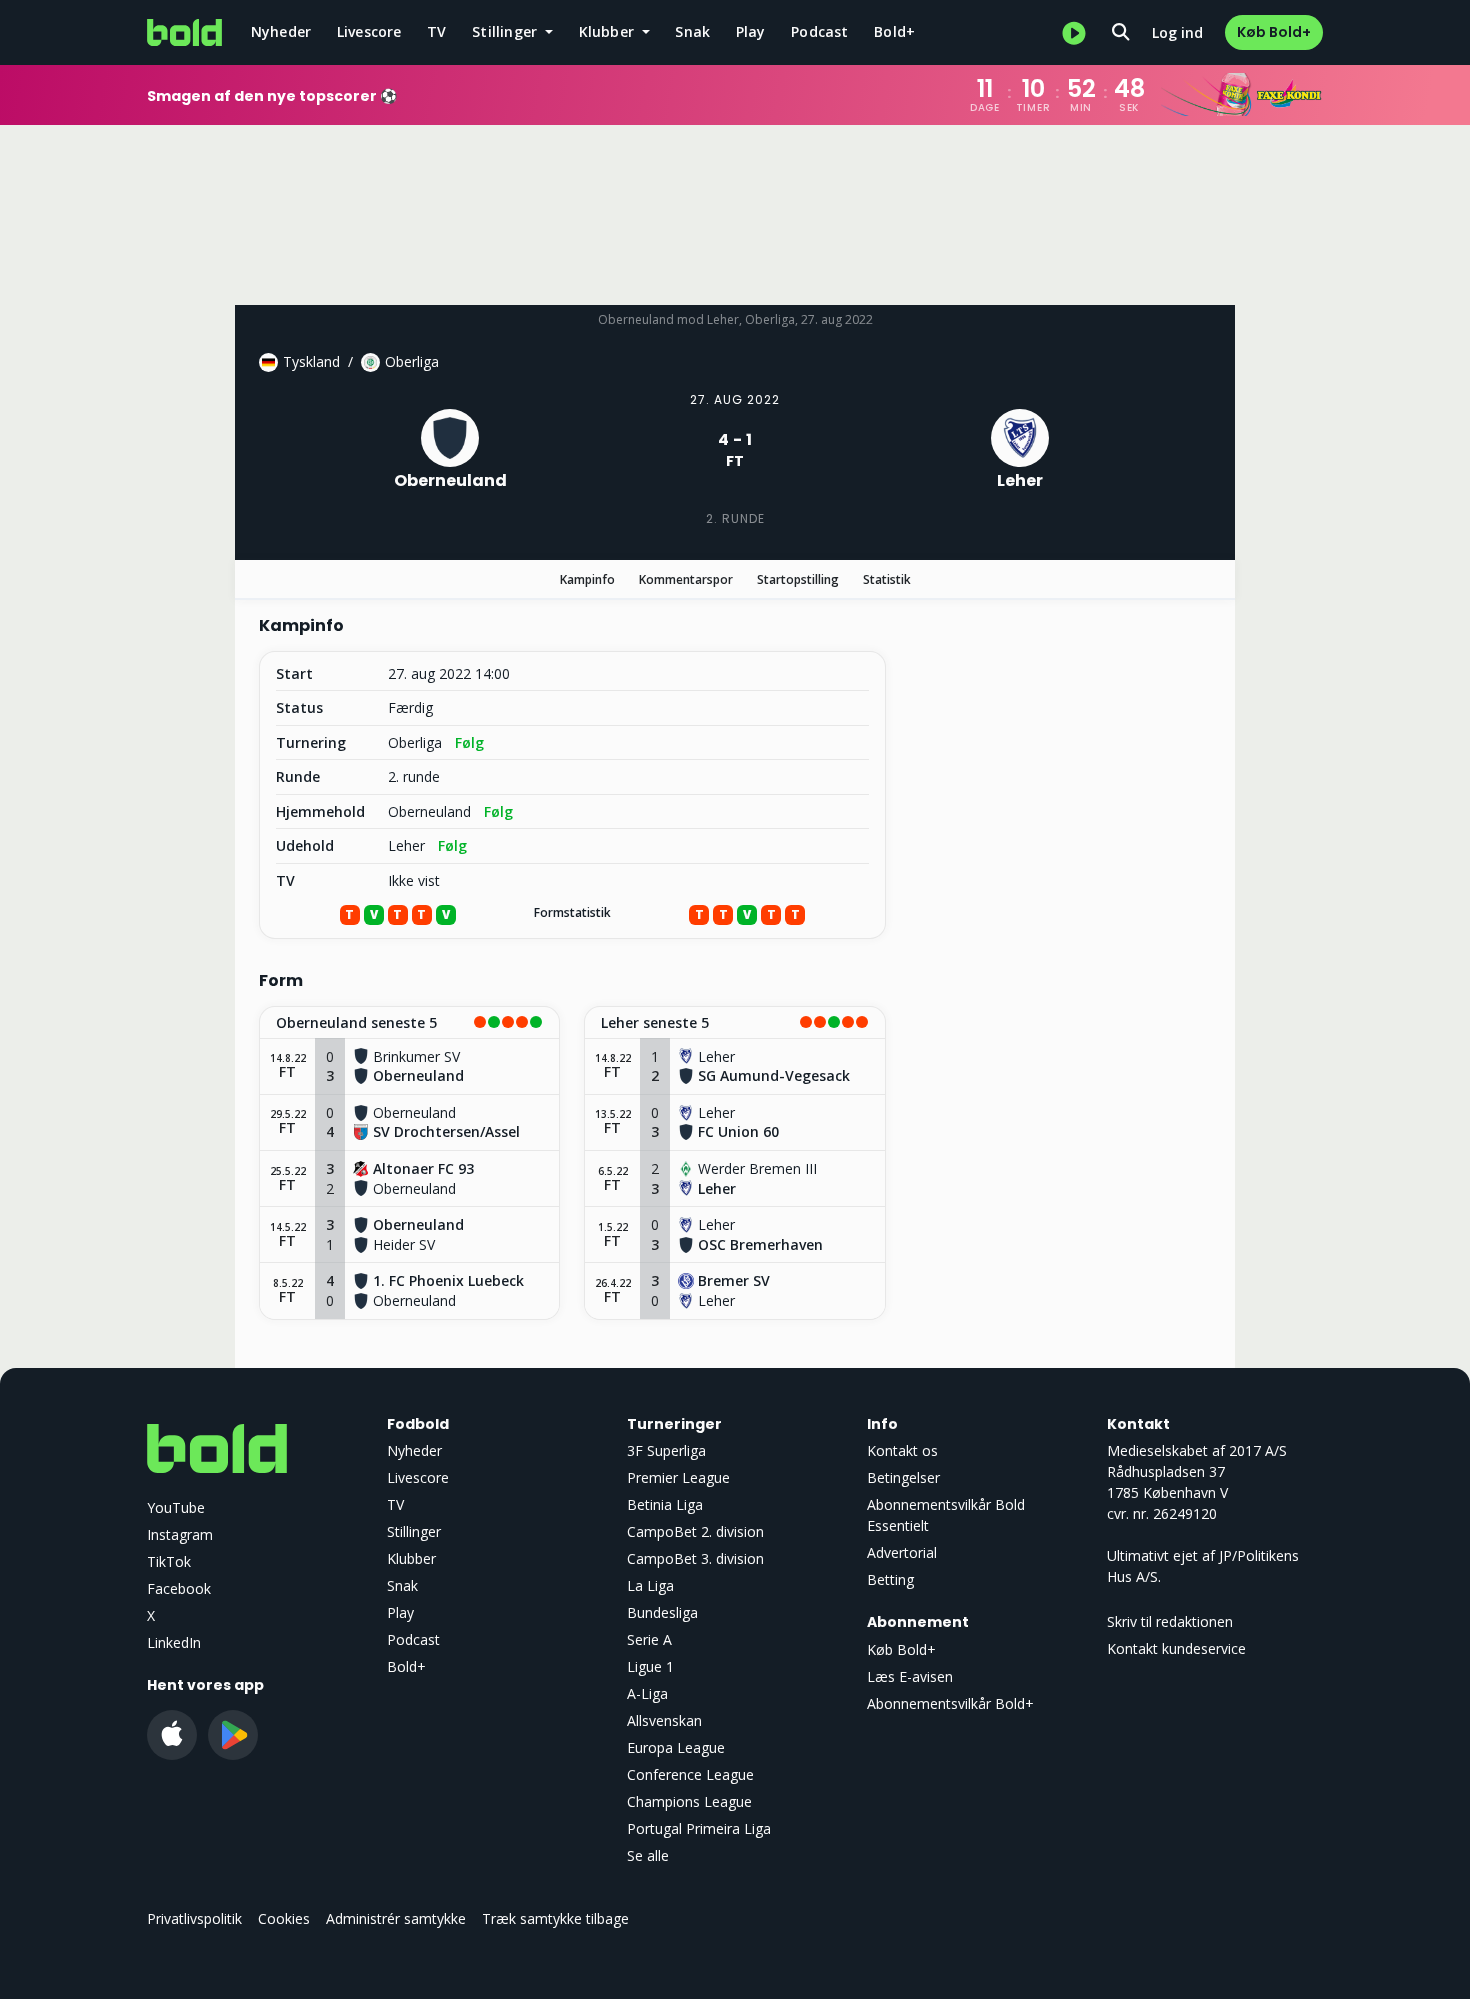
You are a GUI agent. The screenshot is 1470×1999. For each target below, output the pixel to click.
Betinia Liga (665, 1504)
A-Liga (647, 1693)
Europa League (676, 1747)
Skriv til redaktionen (1170, 1621)
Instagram (180, 1534)
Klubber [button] (609, 31)
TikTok (169, 1561)
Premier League (678, 1477)
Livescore (369, 31)
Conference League (690, 1774)
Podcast (819, 31)
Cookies (284, 1918)
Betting (890, 1579)
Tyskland (311, 361)
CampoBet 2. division (695, 1531)
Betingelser (903, 1477)
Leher (406, 846)
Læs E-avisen (910, 1676)
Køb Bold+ (1274, 32)
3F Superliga (666, 1450)
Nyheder (281, 31)
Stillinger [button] (506, 31)
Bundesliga (662, 1612)
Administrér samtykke (396, 1918)
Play (751, 31)
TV (436, 31)
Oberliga (412, 361)
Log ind (1177, 32)
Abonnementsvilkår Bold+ (950, 1703)
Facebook (179, 1588)
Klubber (411, 1558)
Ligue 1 (650, 1666)
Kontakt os (902, 1450)
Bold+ (894, 31)
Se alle (648, 1855)
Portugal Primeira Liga (699, 1828)
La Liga (650, 1585)
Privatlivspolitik (194, 1918)
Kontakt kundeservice (1176, 1648)
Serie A (649, 1639)
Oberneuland (429, 812)
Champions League (689, 1801)
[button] (409, 1023)
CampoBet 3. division (695, 1558)
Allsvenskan (664, 1720)
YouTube (176, 1507)
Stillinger (414, 1531)
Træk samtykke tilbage (555, 1918)
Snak (692, 31)
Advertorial (902, 1552)
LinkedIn (174, 1642)
